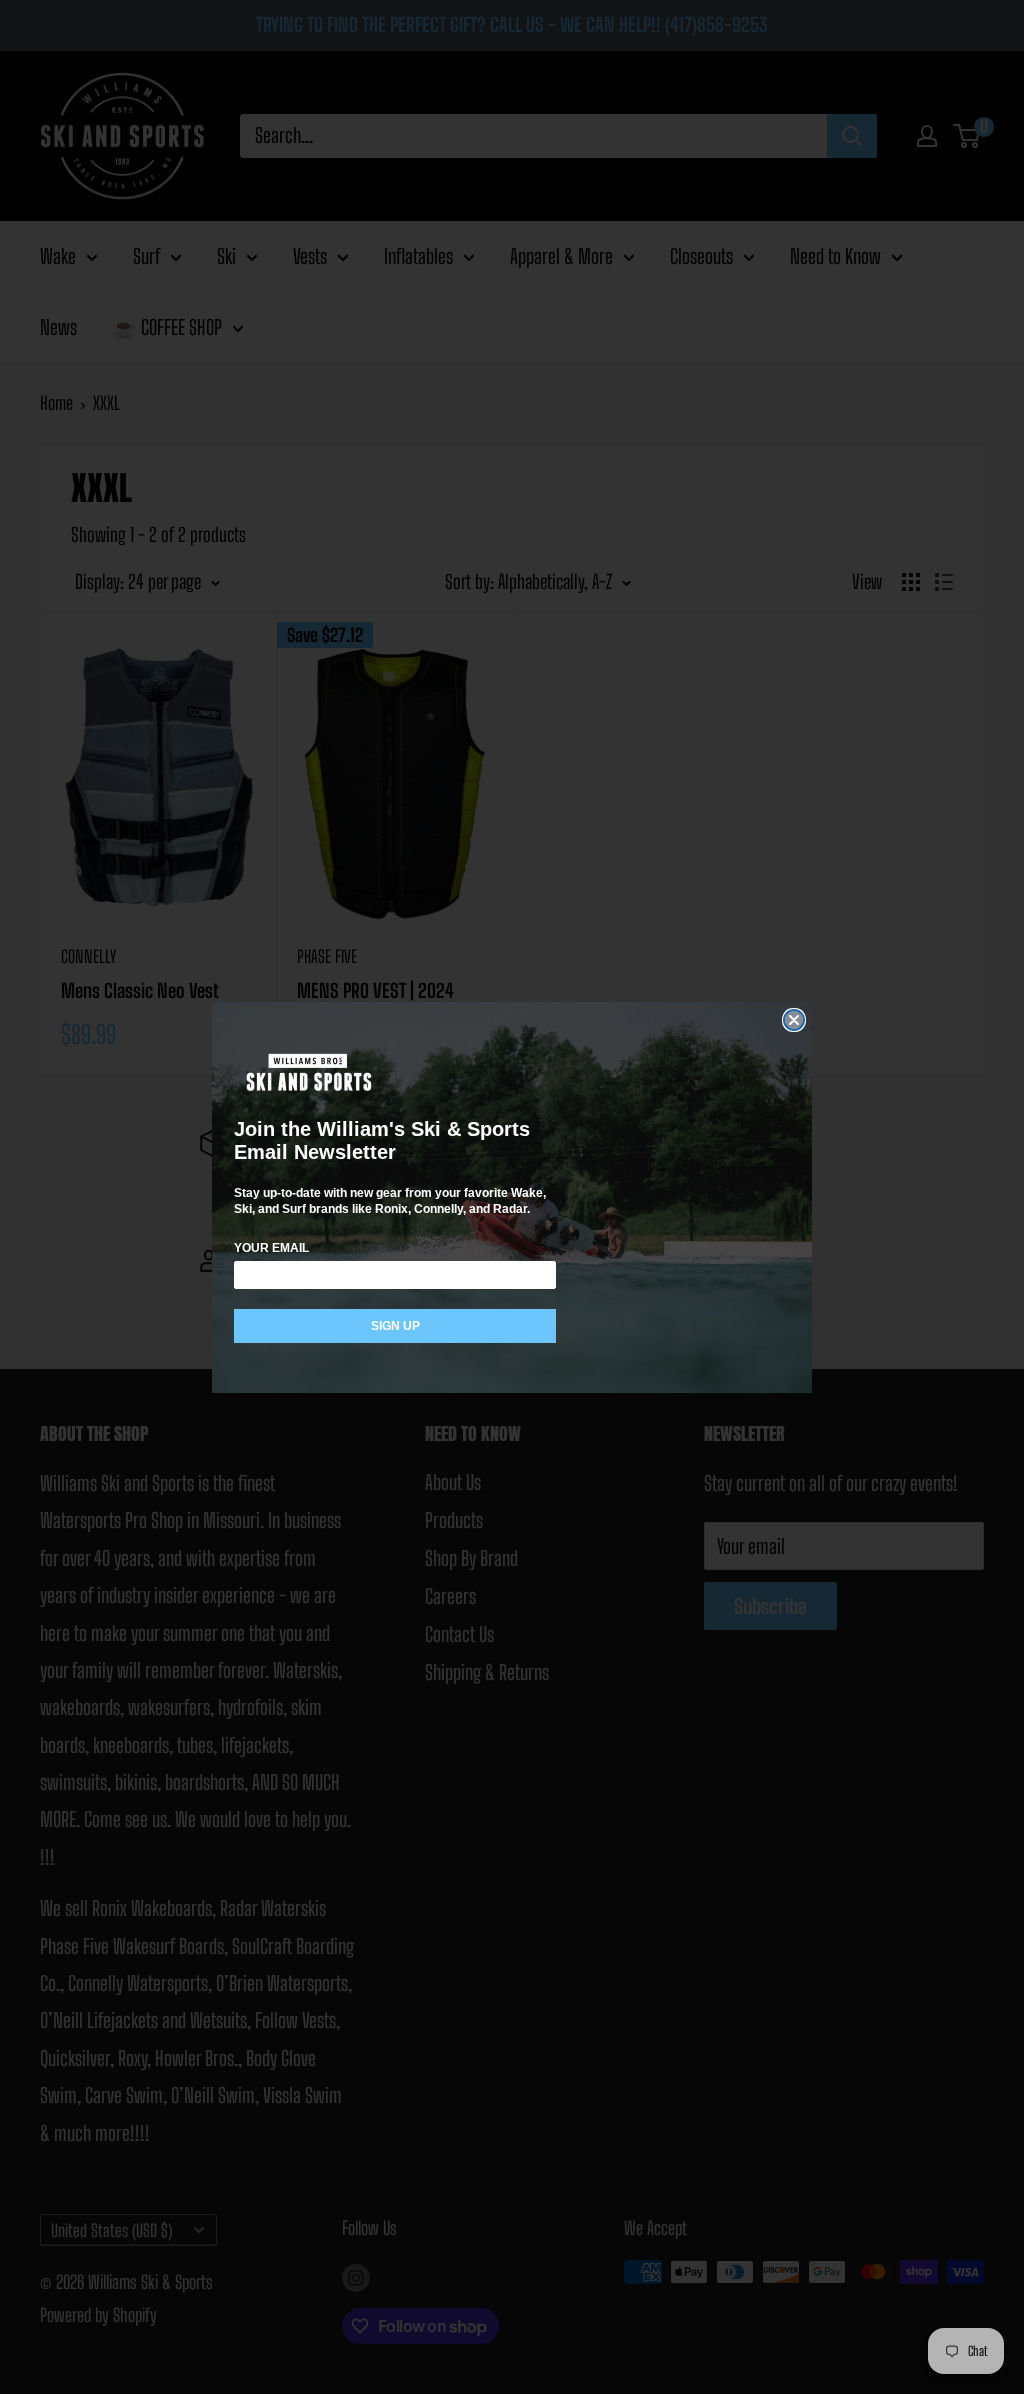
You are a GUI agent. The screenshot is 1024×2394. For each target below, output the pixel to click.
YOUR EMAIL (271, 1248)
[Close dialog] (794, 1020)
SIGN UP (395, 1326)
